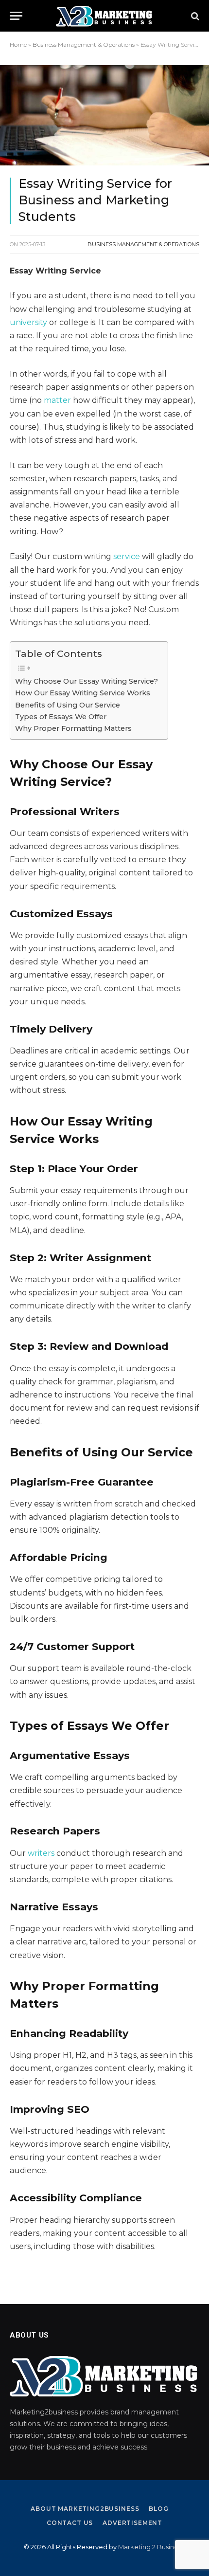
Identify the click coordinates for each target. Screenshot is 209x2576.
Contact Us (70, 2523)
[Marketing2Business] (104, 16)
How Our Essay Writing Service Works (83, 693)
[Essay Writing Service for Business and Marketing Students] (104, 115)
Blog (158, 2509)
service (127, 556)
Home (18, 45)
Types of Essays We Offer (61, 717)
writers (41, 1853)
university (28, 322)
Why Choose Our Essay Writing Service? (87, 681)
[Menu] (16, 16)
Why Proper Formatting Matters (73, 728)
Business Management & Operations (84, 45)
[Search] (194, 16)
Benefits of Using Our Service (68, 705)
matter (57, 400)
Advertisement (132, 2523)
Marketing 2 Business (151, 2547)
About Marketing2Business (85, 2509)
